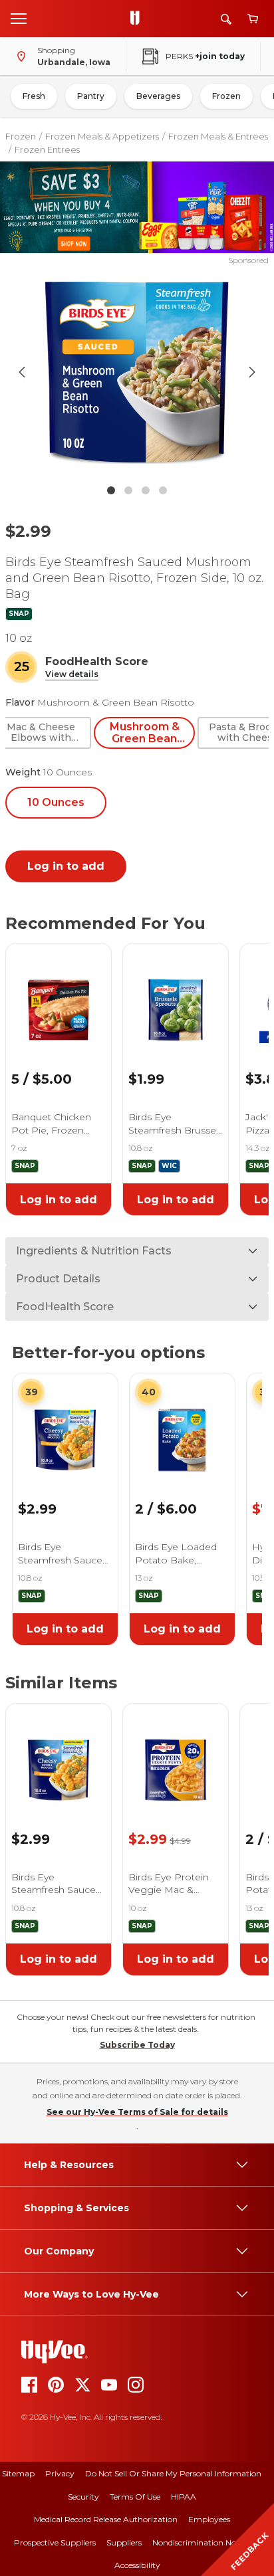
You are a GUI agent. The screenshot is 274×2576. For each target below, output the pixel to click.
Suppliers (124, 2542)
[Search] (226, 19)
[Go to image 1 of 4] (111, 490)
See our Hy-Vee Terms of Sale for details (137, 2112)
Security (83, 2497)
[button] (72, 675)
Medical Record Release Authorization (106, 2519)
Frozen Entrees (47, 149)
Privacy (60, 2473)
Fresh (34, 96)
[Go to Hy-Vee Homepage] (138, 19)
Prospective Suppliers (55, 2542)
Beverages (158, 96)
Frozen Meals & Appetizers (102, 136)
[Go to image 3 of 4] (146, 490)
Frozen (226, 96)
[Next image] (252, 372)
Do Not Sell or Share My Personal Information (173, 2473)
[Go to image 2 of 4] (128, 490)
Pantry (91, 96)
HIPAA (184, 2497)
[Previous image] (22, 372)
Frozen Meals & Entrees (218, 136)
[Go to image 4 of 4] (163, 490)
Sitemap (18, 2473)
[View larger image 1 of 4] (137, 372)
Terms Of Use (135, 2497)
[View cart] (253, 19)
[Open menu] (19, 18)
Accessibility (137, 2565)
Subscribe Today (137, 2045)
